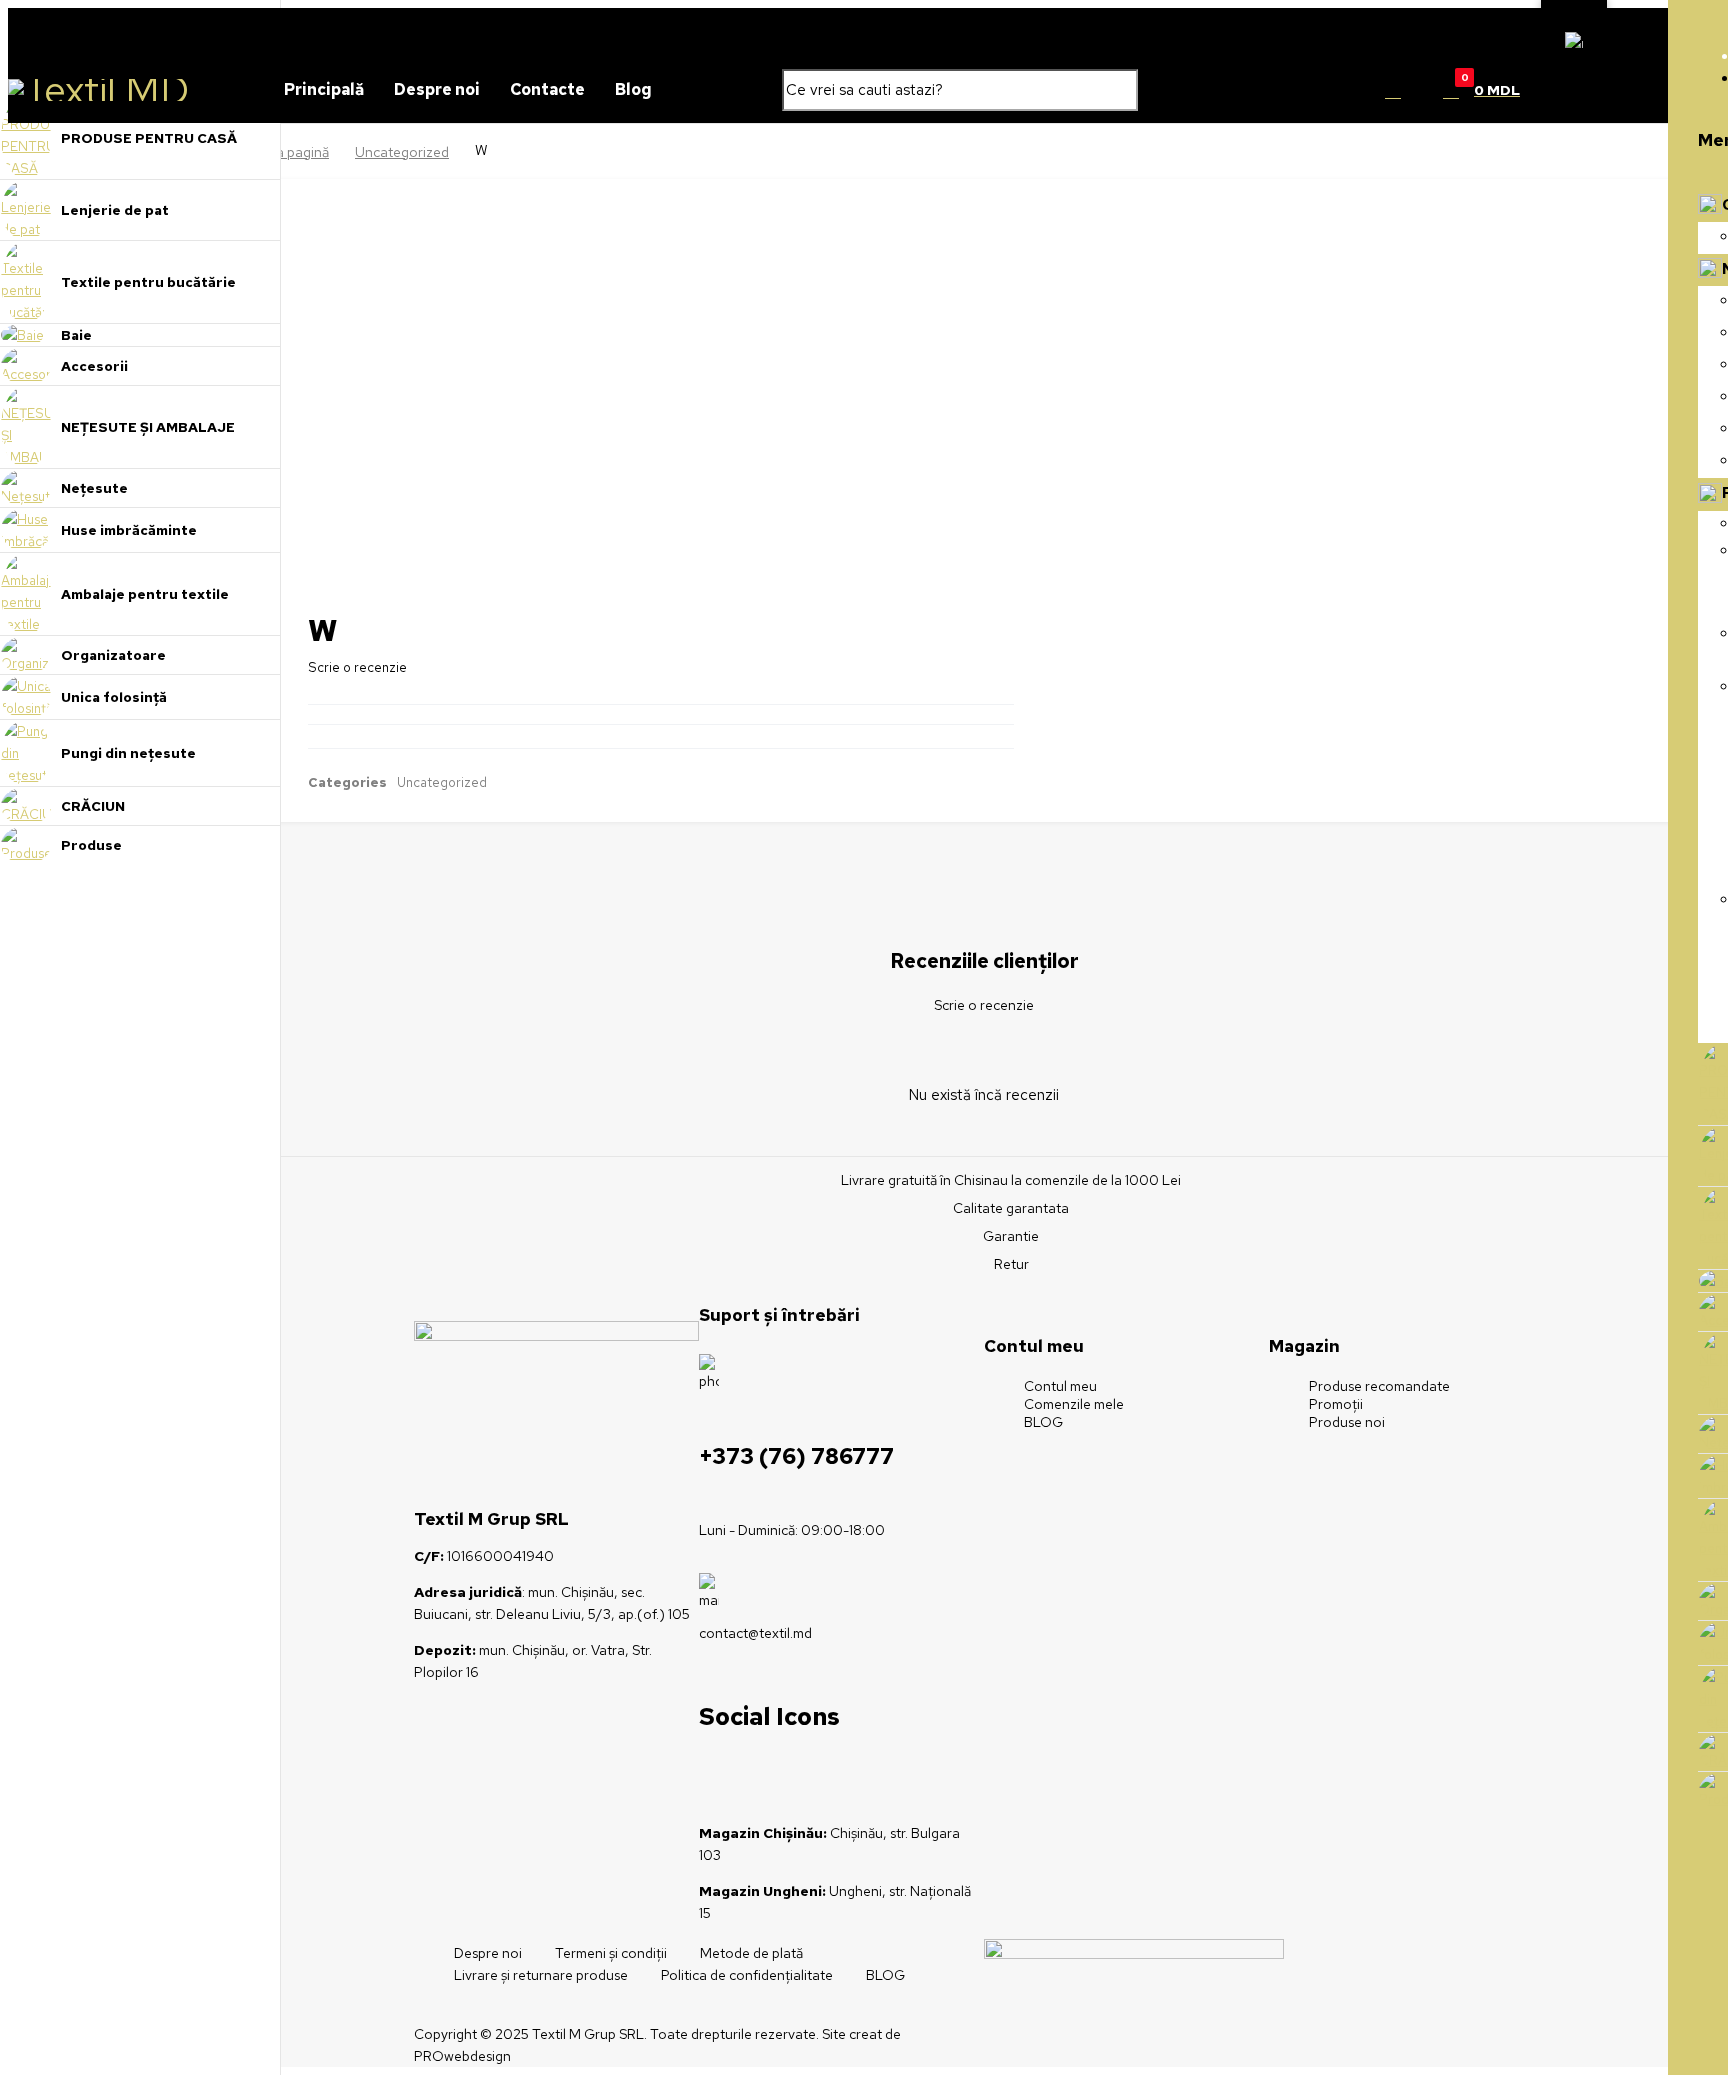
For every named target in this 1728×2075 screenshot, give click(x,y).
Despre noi (488, 1953)
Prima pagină (288, 152)
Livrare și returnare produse (541, 1975)
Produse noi (1347, 1422)
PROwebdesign (462, 2056)
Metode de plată (751, 1953)
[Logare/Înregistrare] (1393, 90)
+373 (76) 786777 (796, 1456)
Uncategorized (402, 152)
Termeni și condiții (611, 1953)
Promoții (1336, 1404)
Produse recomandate (1379, 1386)
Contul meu (1060, 1386)
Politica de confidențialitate (747, 1975)
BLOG (1043, 1422)
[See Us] (779, 1773)
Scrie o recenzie (357, 667)
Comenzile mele (1074, 1404)
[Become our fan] (739, 1773)
